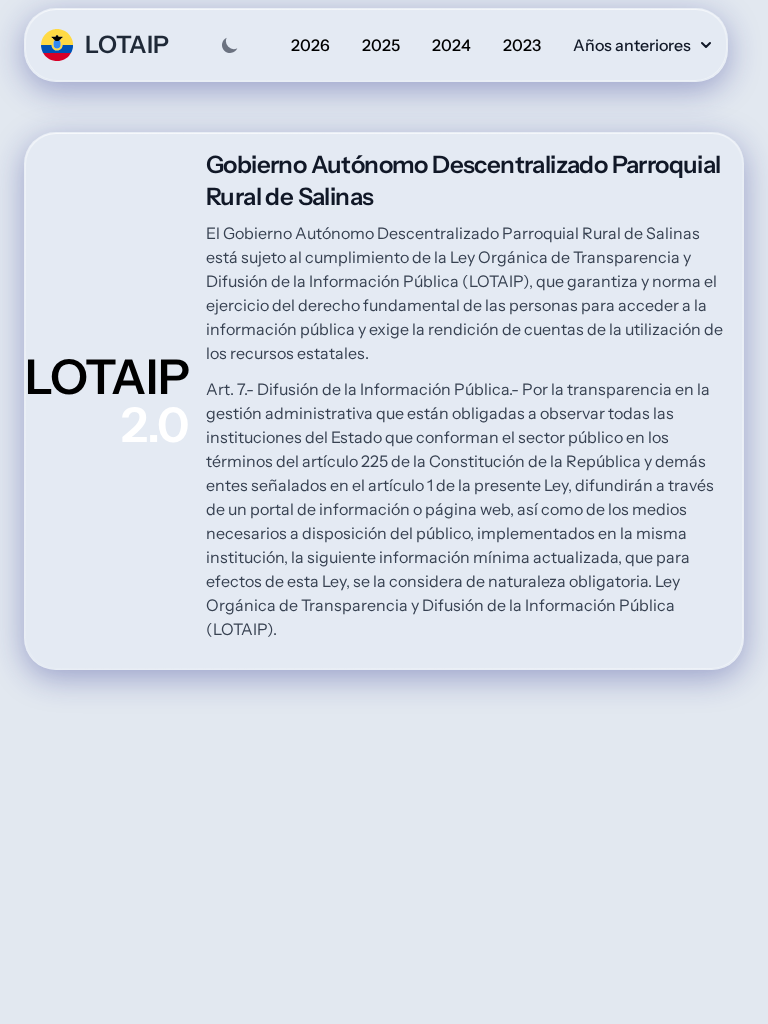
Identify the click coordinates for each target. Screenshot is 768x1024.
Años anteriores (632, 45)
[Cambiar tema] (230, 45)
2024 (451, 45)
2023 (522, 45)
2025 (381, 45)
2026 (310, 45)
